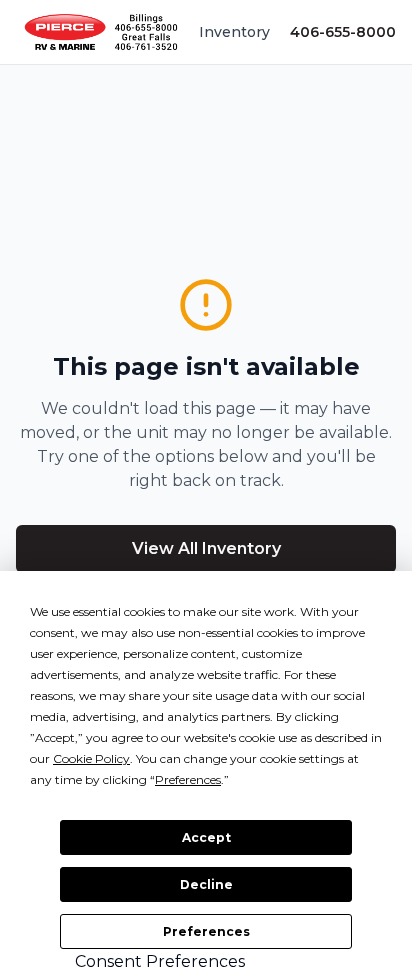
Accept (206, 837)
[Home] (101, 32)
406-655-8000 (343, 32)
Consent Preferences (160, 961)
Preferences (206, 931)
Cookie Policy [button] (91, 758)
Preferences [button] (188, 779)
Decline (206, 884)
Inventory (234, 32)
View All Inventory (206, 548)
